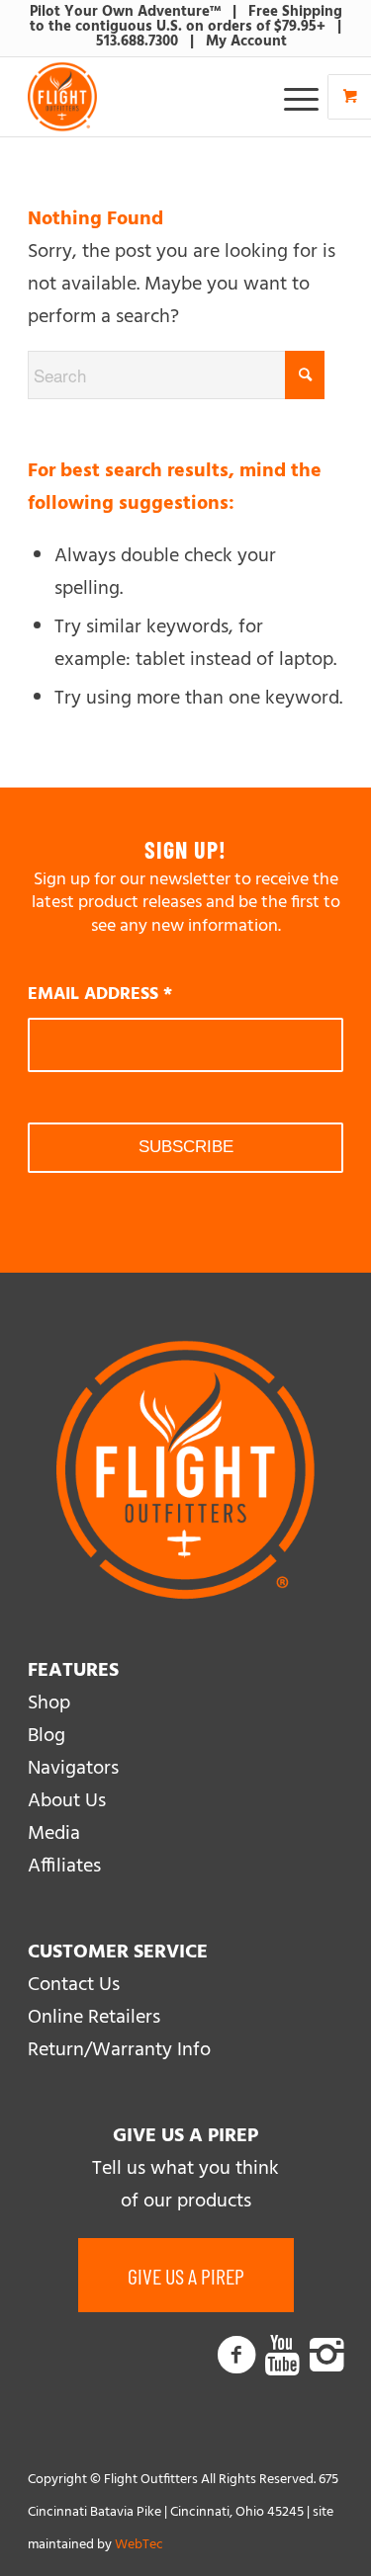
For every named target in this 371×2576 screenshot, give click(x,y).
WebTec (139, 2545)
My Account (246, 42)
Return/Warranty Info (119, 2050)
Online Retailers (94, 2018)
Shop (49, 1703)
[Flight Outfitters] (154, 97)
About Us (67, 1801)
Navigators (73, 1769)
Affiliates (64, 1867)
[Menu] (291, 97)
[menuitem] (304, 97)
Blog (46, 1736)
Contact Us (74, 1985)
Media (54, 1834)
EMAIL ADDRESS (100, 995)
